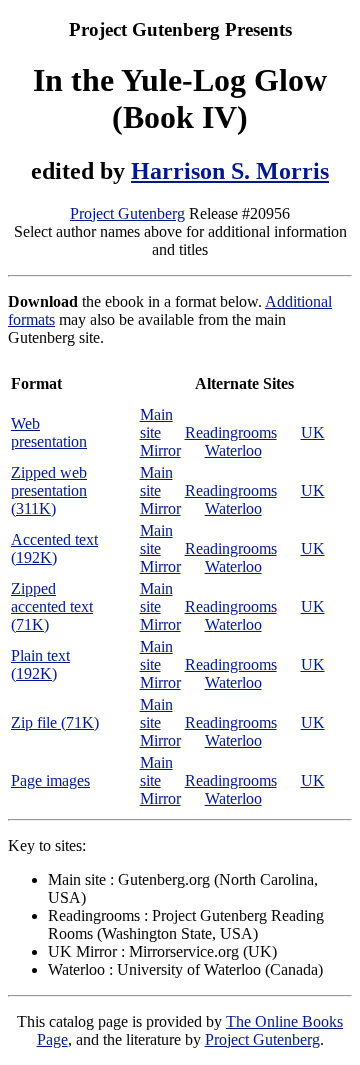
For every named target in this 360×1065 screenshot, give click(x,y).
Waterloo (233, 450)
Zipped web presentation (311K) (49, 490)
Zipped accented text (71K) (52, 606)
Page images (50, 780)
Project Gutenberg (127, 213)
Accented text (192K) (54, 548)
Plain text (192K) (40, 664)
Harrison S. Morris (230, 171)
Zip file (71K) (55, 722)
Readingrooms (231, 432)
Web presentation (49, 432)
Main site (156, 423)
